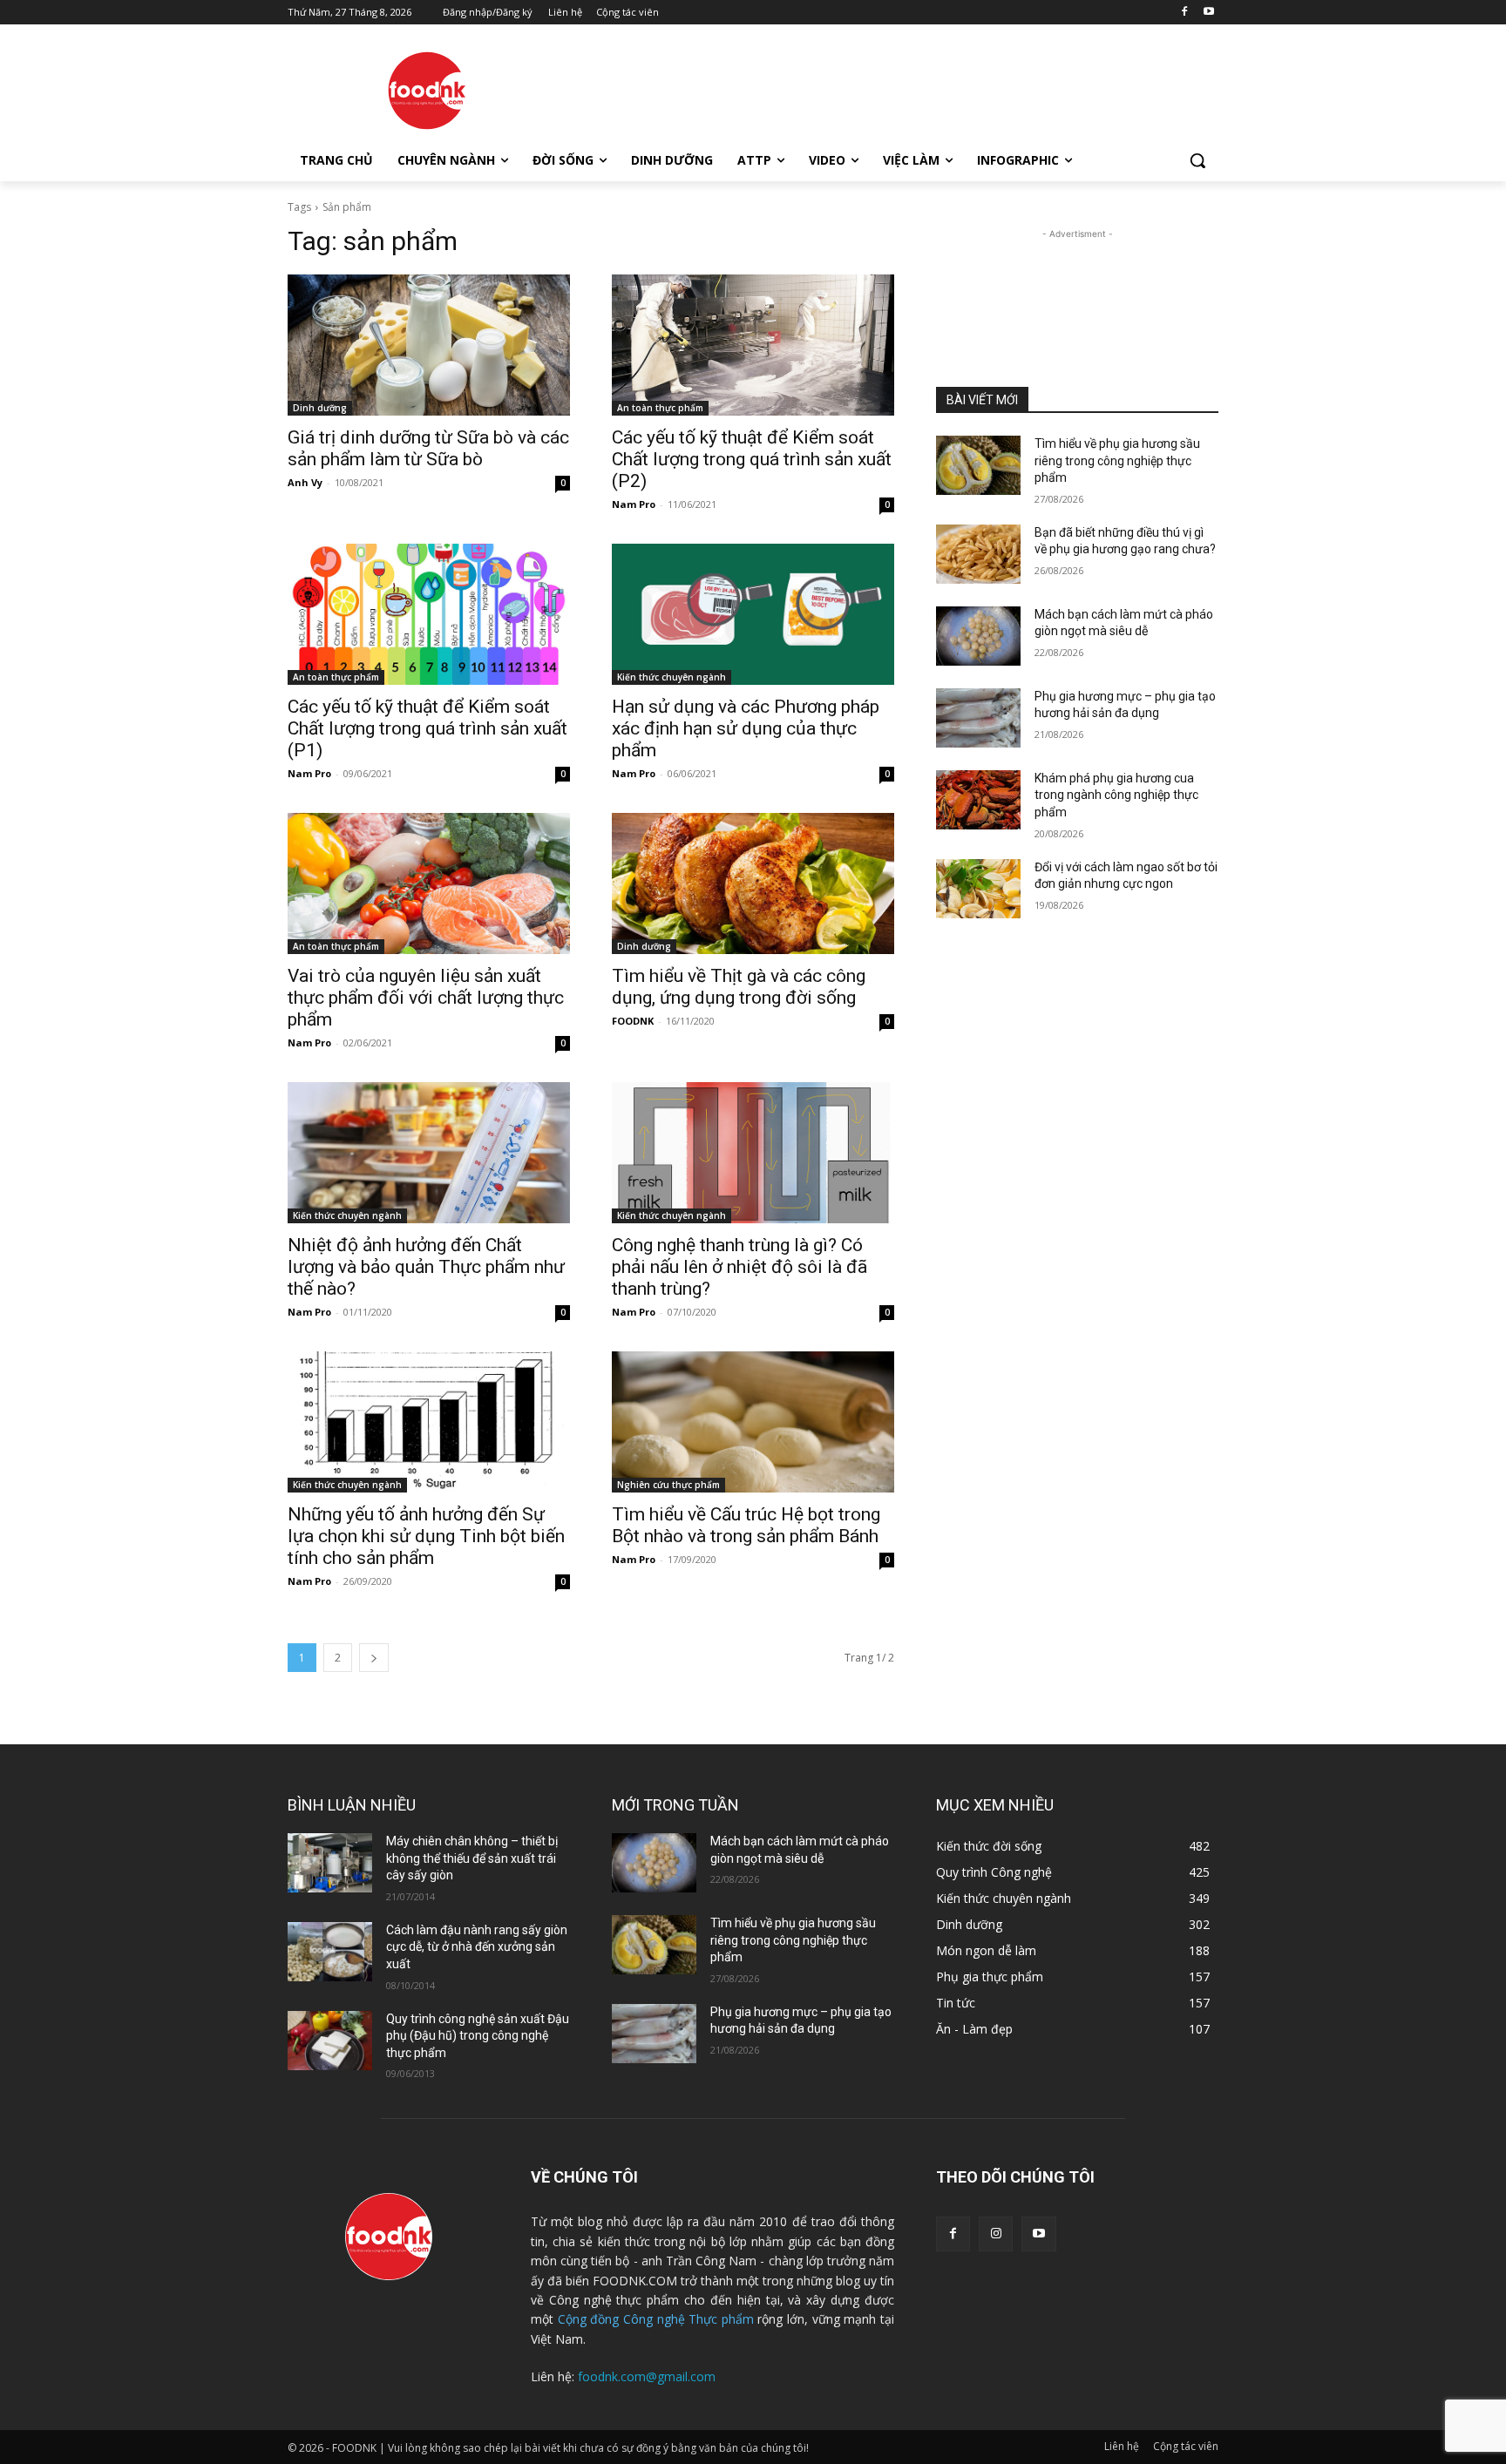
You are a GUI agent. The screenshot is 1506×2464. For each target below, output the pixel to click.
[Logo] (427, 91)
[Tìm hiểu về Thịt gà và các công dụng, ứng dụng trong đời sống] (753, 883)
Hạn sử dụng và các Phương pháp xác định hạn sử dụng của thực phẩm (746, 728)
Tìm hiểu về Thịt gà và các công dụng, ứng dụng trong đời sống (739, 987)
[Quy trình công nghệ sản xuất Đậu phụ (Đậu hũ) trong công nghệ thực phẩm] (330, 2041)
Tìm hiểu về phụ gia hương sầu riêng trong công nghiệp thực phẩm (1117, 460)
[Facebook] (1184, 13)
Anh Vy (305, 482)
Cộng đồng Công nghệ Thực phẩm (656, 2319)
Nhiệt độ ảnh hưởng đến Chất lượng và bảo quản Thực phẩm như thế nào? (426, 1267)
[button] (1197, 160)
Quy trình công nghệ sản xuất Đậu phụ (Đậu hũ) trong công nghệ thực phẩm (478, 2036)
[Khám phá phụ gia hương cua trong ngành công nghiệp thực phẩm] (978, 800)
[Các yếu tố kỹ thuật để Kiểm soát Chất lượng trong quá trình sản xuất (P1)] (429, 614)
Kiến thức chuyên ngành (672, 677)
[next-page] (374, 1658)
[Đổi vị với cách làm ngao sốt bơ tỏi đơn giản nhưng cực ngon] (978, 889)
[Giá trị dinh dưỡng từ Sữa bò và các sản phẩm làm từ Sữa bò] (429, 345)
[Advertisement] (884, 88)
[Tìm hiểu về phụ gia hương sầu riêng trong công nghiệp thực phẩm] (978, 465)
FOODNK (633, 1021)
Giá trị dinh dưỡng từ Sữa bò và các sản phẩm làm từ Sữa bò (428, 448)
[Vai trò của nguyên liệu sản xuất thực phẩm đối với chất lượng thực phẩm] (429, 883)
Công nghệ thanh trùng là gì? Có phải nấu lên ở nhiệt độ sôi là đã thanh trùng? (739, 1267)
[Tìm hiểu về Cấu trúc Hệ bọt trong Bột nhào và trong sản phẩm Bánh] (753, 1422)
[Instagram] (996, 2234)
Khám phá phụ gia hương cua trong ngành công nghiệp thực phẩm (1116, 795)
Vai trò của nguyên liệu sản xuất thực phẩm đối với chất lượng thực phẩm (426, 998)
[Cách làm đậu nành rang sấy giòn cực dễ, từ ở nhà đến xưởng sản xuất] (330, 1952)
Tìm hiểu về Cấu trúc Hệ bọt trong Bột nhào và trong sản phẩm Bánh (746, 1525)
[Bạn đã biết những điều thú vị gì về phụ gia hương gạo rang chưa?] (978, 554)
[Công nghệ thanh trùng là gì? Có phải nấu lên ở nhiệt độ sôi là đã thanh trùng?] (753, 1153)
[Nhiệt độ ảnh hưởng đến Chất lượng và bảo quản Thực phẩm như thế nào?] (429, 1153)
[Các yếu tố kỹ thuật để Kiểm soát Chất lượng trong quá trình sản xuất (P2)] (753, 345)
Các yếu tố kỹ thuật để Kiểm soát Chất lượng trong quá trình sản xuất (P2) (752, 459)
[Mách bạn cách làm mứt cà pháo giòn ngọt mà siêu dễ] (978, 636)
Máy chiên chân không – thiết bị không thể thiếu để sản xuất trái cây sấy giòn (472, 1858)
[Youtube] (1208, 13)
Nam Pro (634, 504)
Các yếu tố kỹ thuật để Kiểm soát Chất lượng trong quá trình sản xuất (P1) (427, 728)
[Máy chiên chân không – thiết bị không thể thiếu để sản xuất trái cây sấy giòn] (330, 1863)
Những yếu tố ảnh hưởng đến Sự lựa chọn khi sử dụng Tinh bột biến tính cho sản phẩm (426, 1536)
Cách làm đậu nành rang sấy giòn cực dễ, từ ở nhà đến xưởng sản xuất (477, 1947)
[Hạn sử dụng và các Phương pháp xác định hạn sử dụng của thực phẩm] (753, 614)
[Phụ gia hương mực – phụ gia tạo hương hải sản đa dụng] (978, 718)
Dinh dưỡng (320, 408)
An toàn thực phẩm (660, 408)
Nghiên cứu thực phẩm (668, 1485)
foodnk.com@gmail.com (647, 2376)
